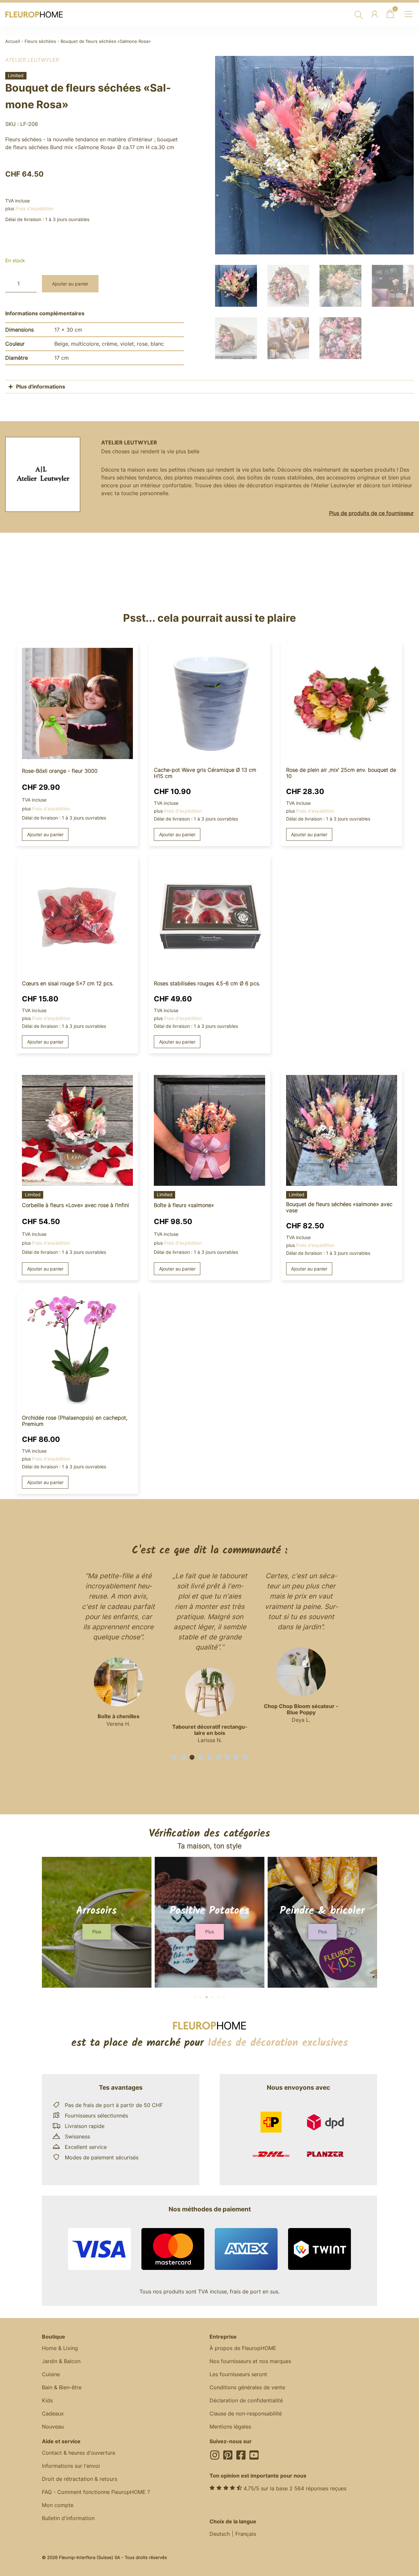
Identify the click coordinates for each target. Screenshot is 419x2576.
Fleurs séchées (40, 41)
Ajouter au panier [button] (45, 834)
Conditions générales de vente (247, 2387)
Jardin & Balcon (61, 2361)
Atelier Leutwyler (32, 60)
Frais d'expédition (34, 208)
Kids (47, 2400)
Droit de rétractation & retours (80, 2479)
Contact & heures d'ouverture (79, 2453)
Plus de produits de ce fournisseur (371, 513)
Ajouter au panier (70, 284)
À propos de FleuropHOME (243, 2348)
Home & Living (60, 2348)
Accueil (13, 41)
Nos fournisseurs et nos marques (250, 2361)
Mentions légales (230, 2427)
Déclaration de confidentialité (246, 2400)
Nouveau (53, 2427)
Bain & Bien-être (62, 2387)
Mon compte (58, 2505)
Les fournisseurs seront (238, 2374)
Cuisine (51, 2374)
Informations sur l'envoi (71, 2466)
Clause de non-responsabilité (246, 2413)
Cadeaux (53, 2413)
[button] (174, 1757)
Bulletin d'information (68, 2518)
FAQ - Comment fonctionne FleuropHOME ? (96, 2492)
